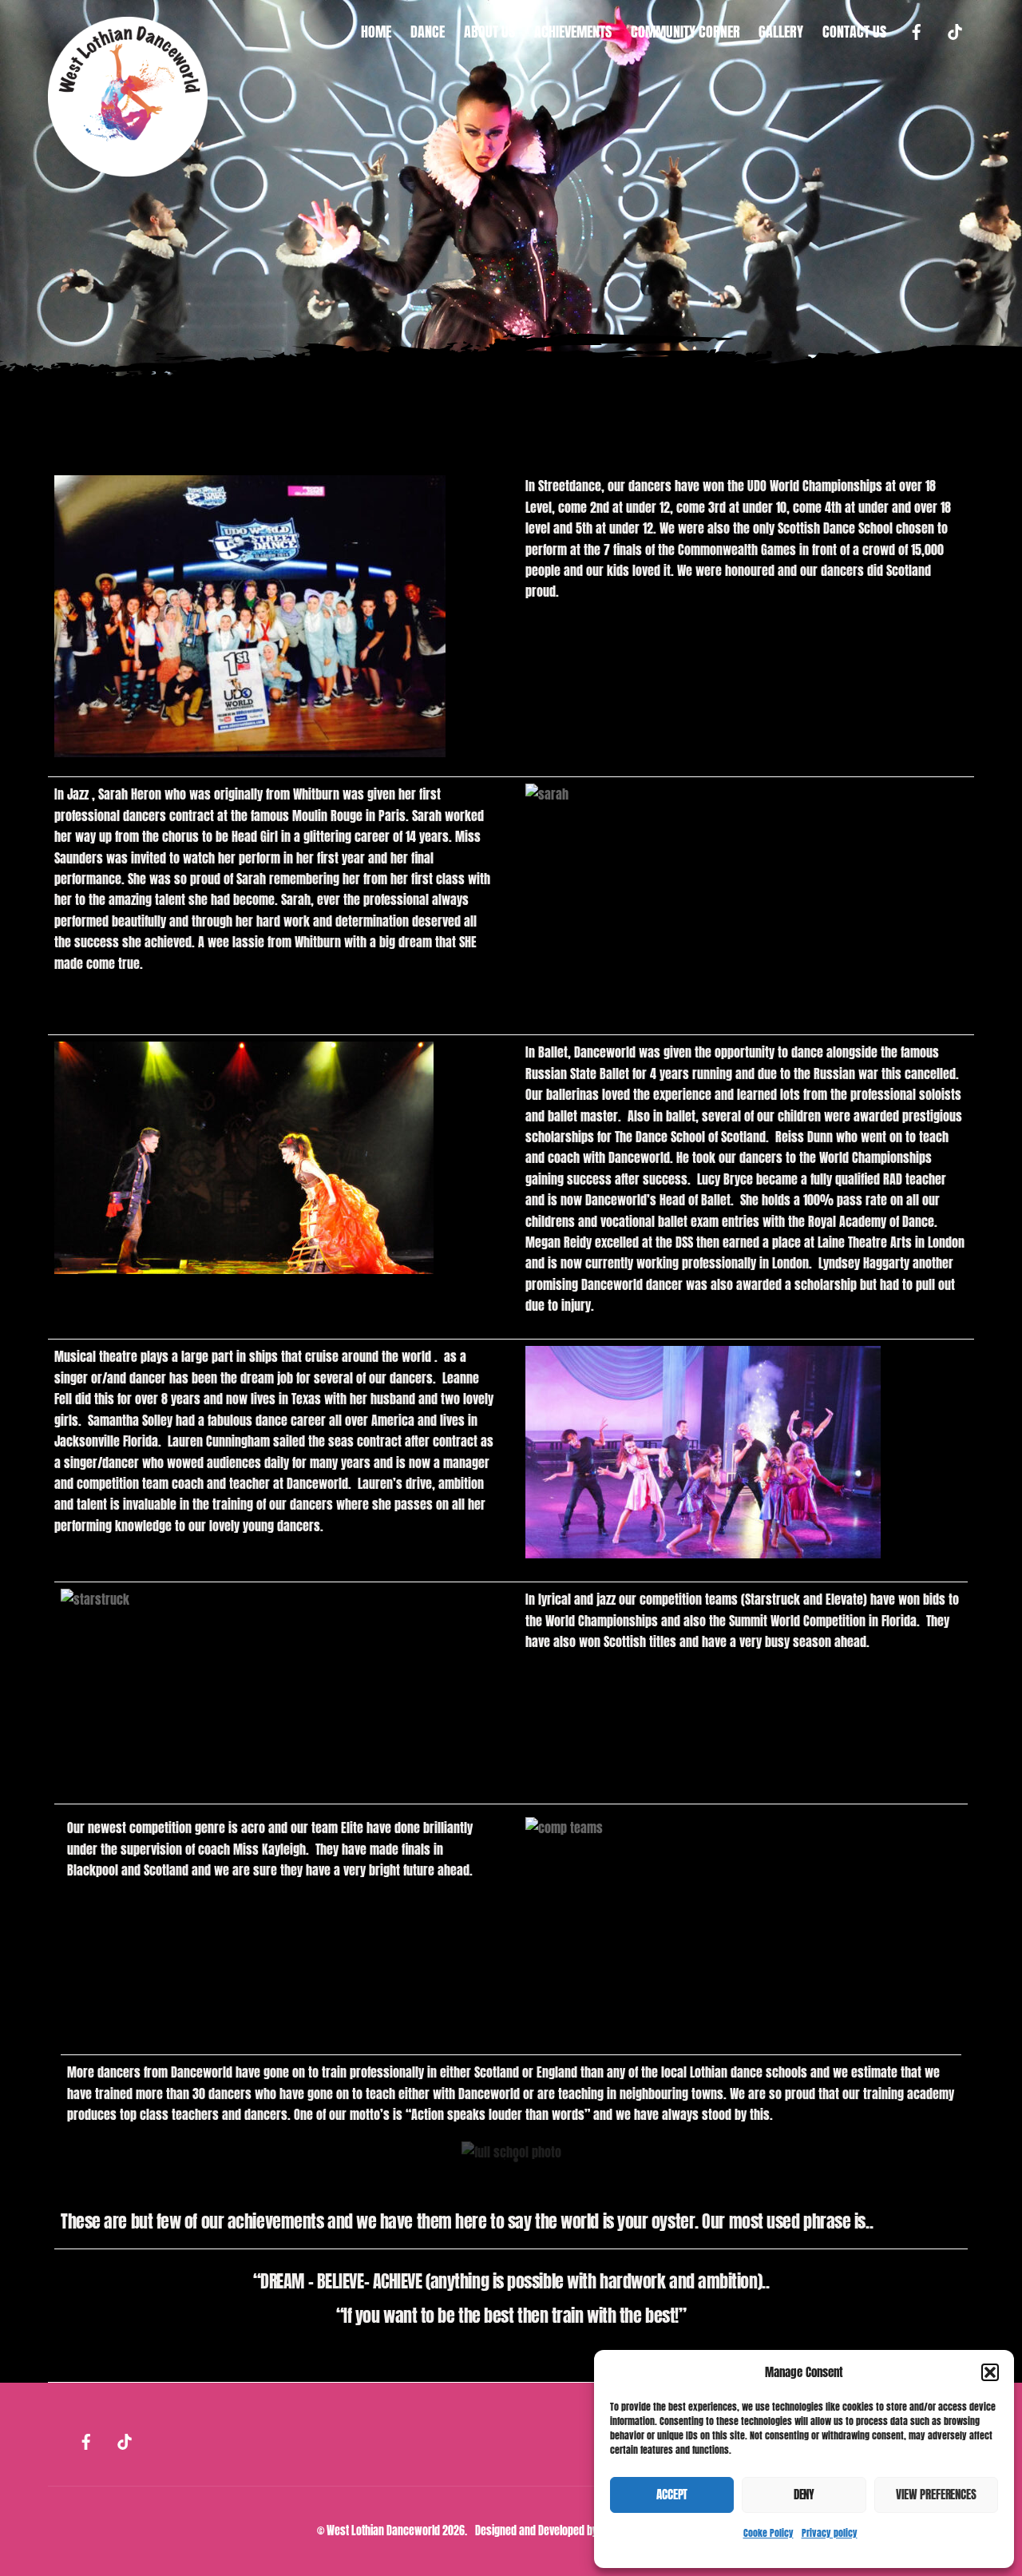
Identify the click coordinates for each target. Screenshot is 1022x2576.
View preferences (936, 2494)
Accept (672, 2494)
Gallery (781, 32)
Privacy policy (830, 2533)
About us (489, 32)
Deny (804, 2494)
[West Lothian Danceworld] (128, 167)
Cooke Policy (768, 2533)
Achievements (573, 32)
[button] (990, 2372)
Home (376, 32)
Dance (428, 32)
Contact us (854, 32)
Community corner (685, 32)
